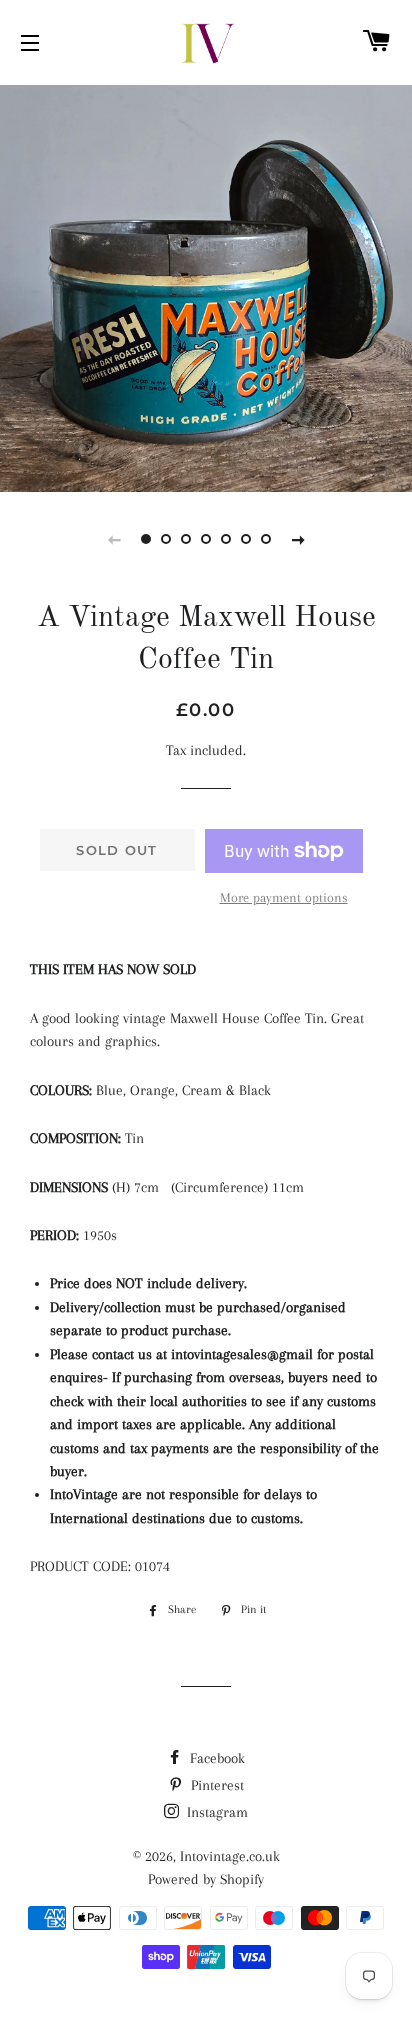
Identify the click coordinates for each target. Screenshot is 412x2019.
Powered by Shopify (206, 1879)
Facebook (215, 1758)
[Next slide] (298, 539)
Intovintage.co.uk (230, 1856)
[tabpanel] (206, 286)
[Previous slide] (114, 539)
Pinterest (215, 1785)
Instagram (215, 1812)
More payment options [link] (284, 897)
